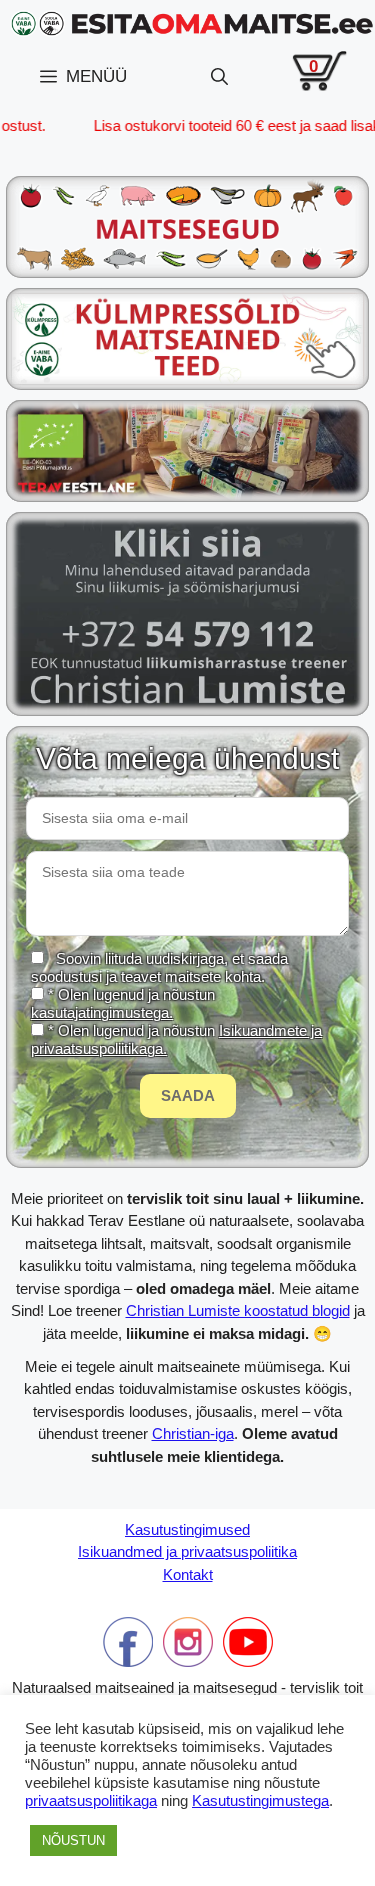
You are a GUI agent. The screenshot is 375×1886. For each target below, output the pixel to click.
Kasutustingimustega (260, 1801)
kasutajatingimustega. (102, 1012)
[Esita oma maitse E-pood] (192, 23)
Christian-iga (193, 1433)
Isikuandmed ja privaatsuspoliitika (187, 1551)
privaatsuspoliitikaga (91, 1801)
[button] (219, 77)
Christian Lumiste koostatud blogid (238, 1310)
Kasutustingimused (187, 1529)
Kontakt (188, 1574)
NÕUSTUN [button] (73, 1840)
